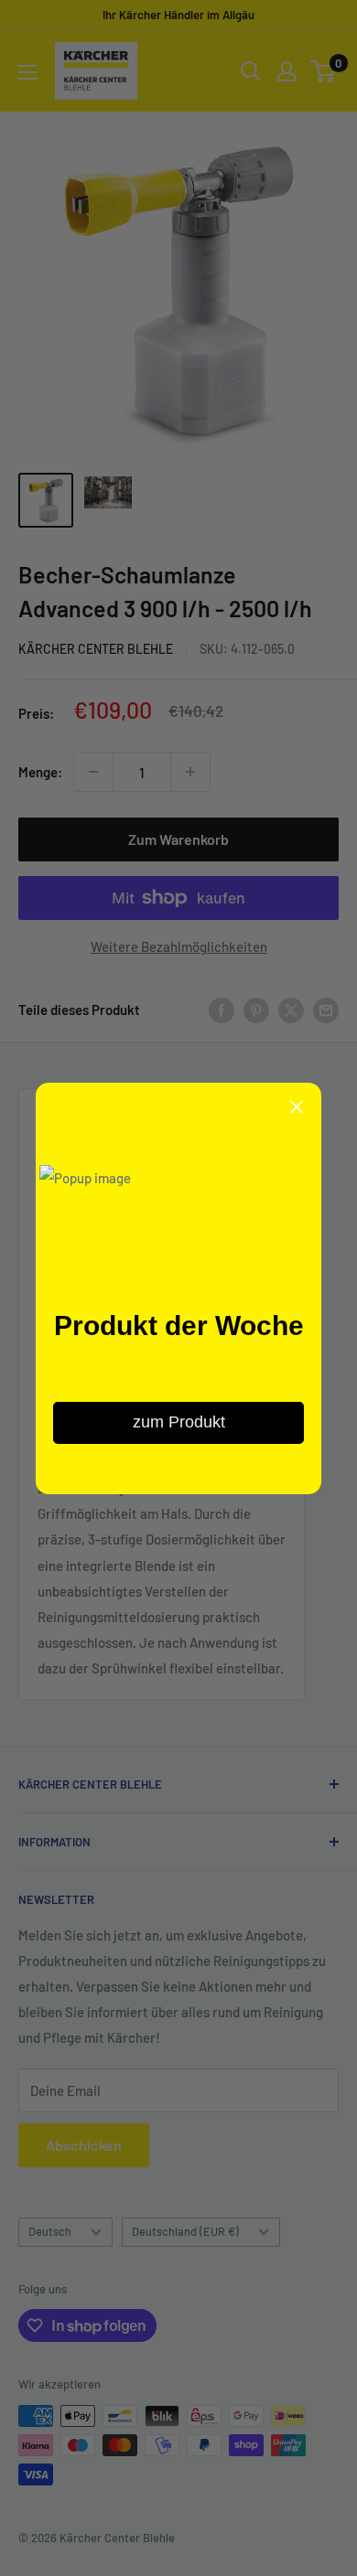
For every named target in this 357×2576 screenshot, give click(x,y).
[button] (297, 1107)
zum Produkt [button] (179, 1422)
